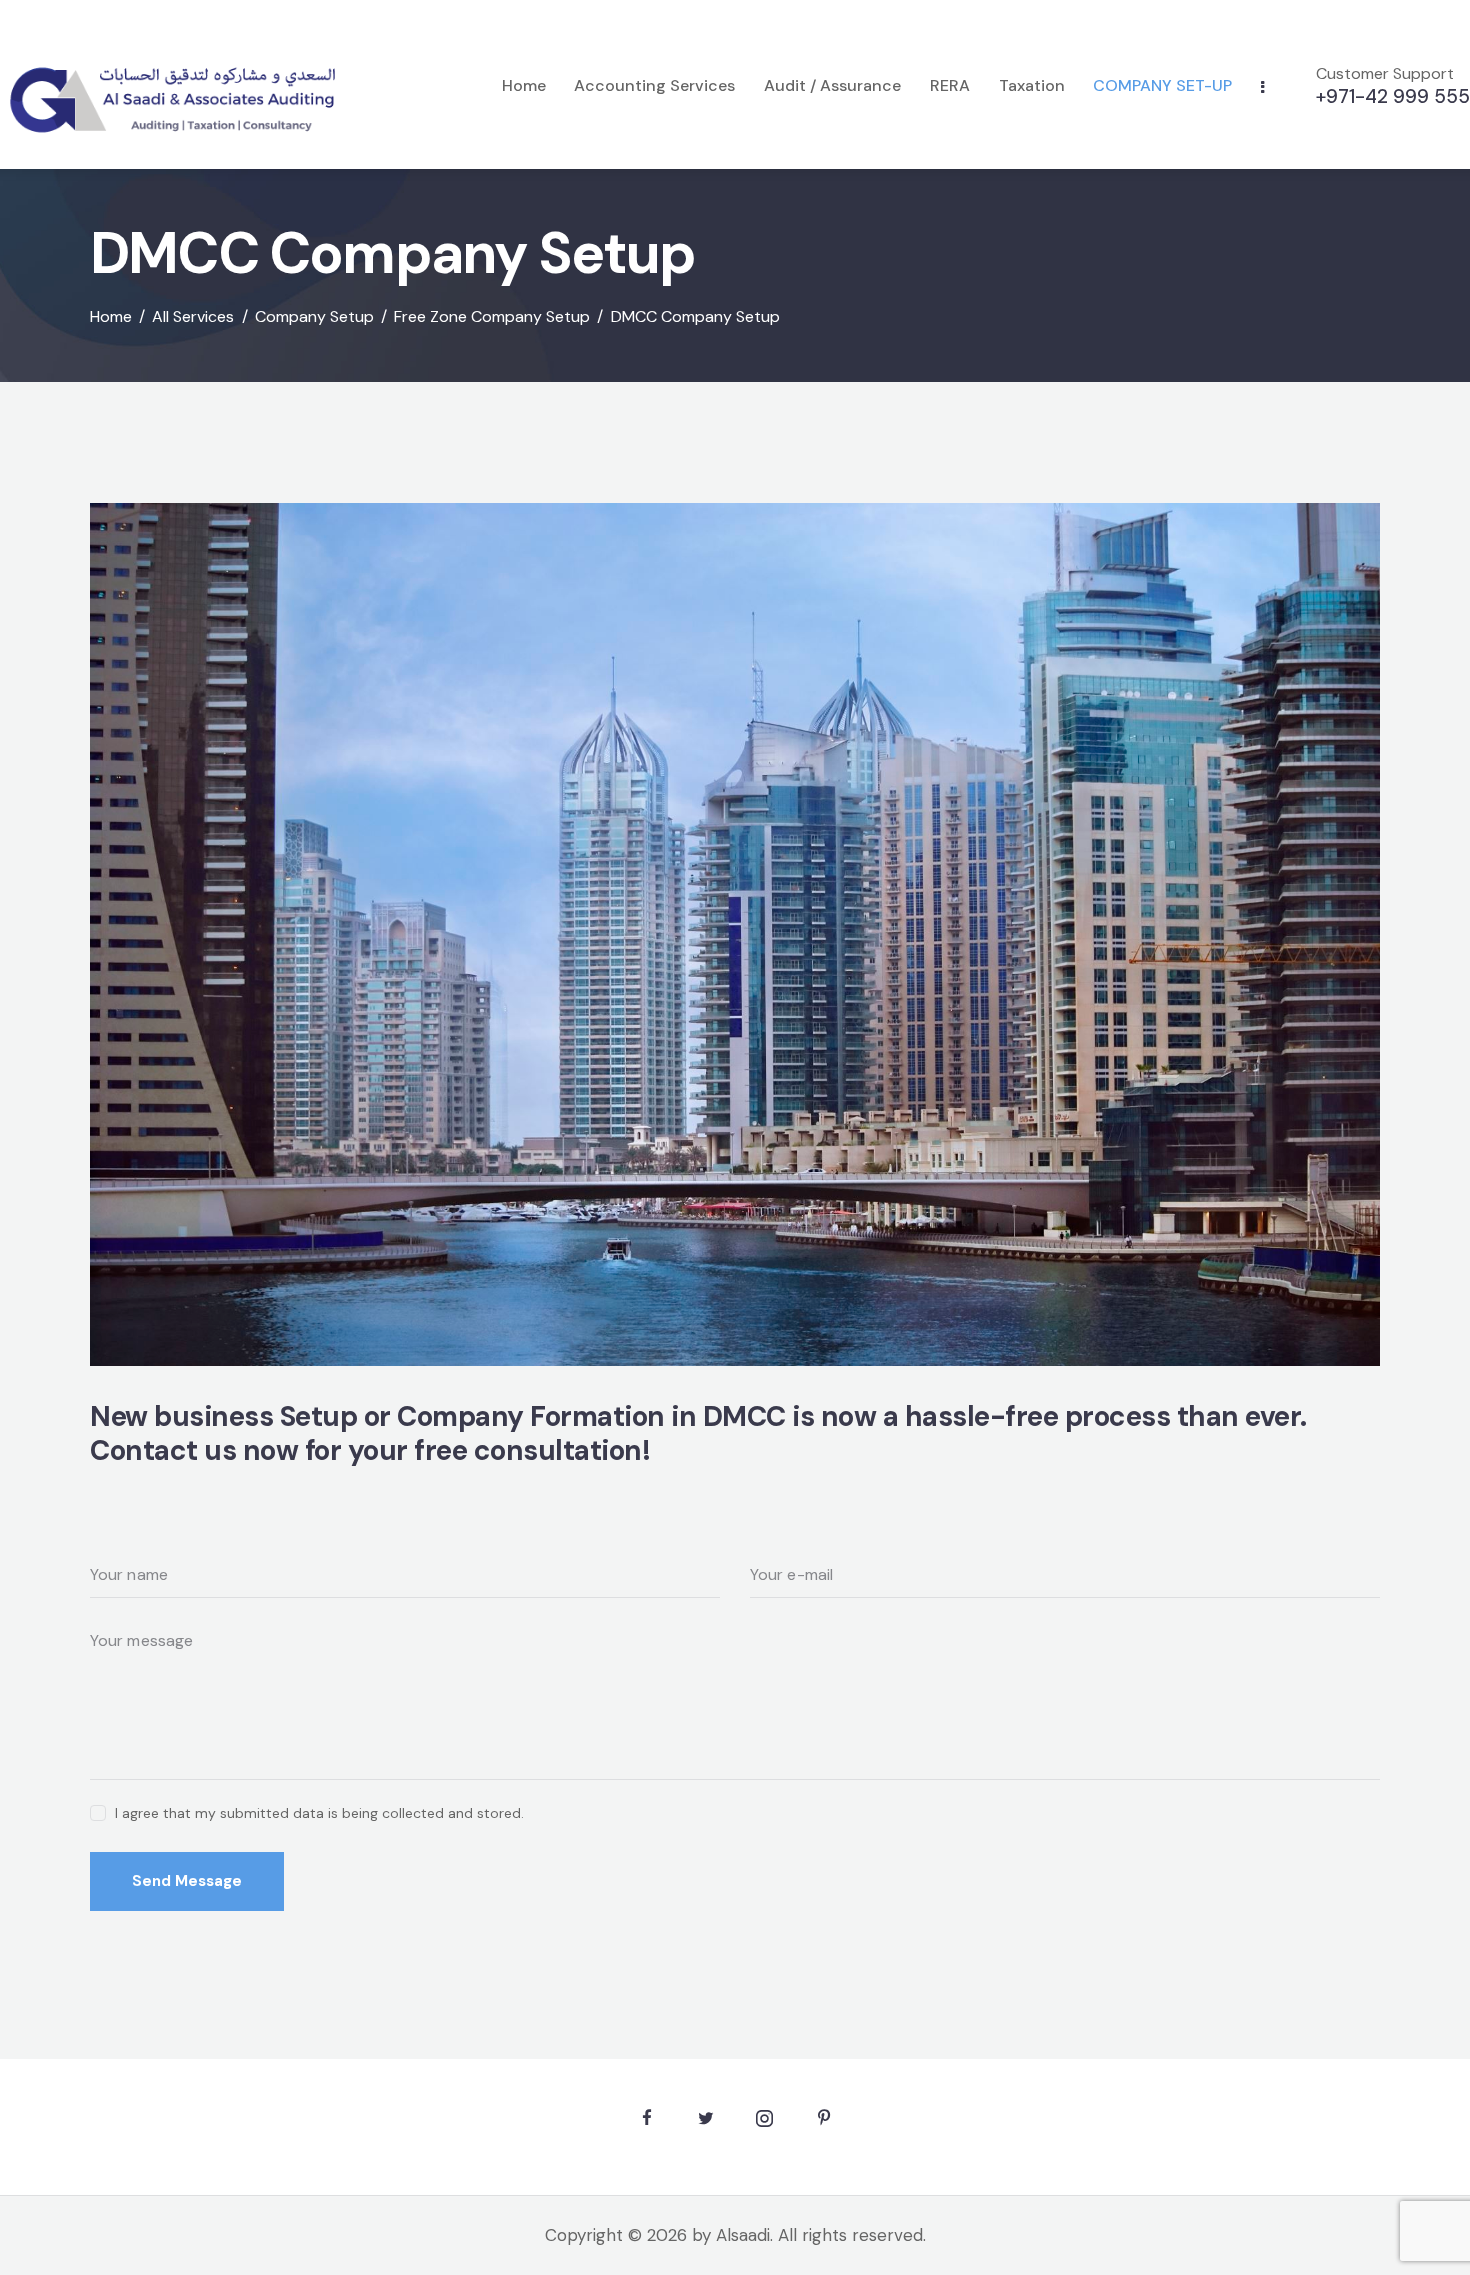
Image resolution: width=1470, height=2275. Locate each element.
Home (111, 317)
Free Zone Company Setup (492, 317)
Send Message (187, 1881)
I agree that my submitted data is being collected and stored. (319, 1813)
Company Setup (314, 317)
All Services (193, 317)
